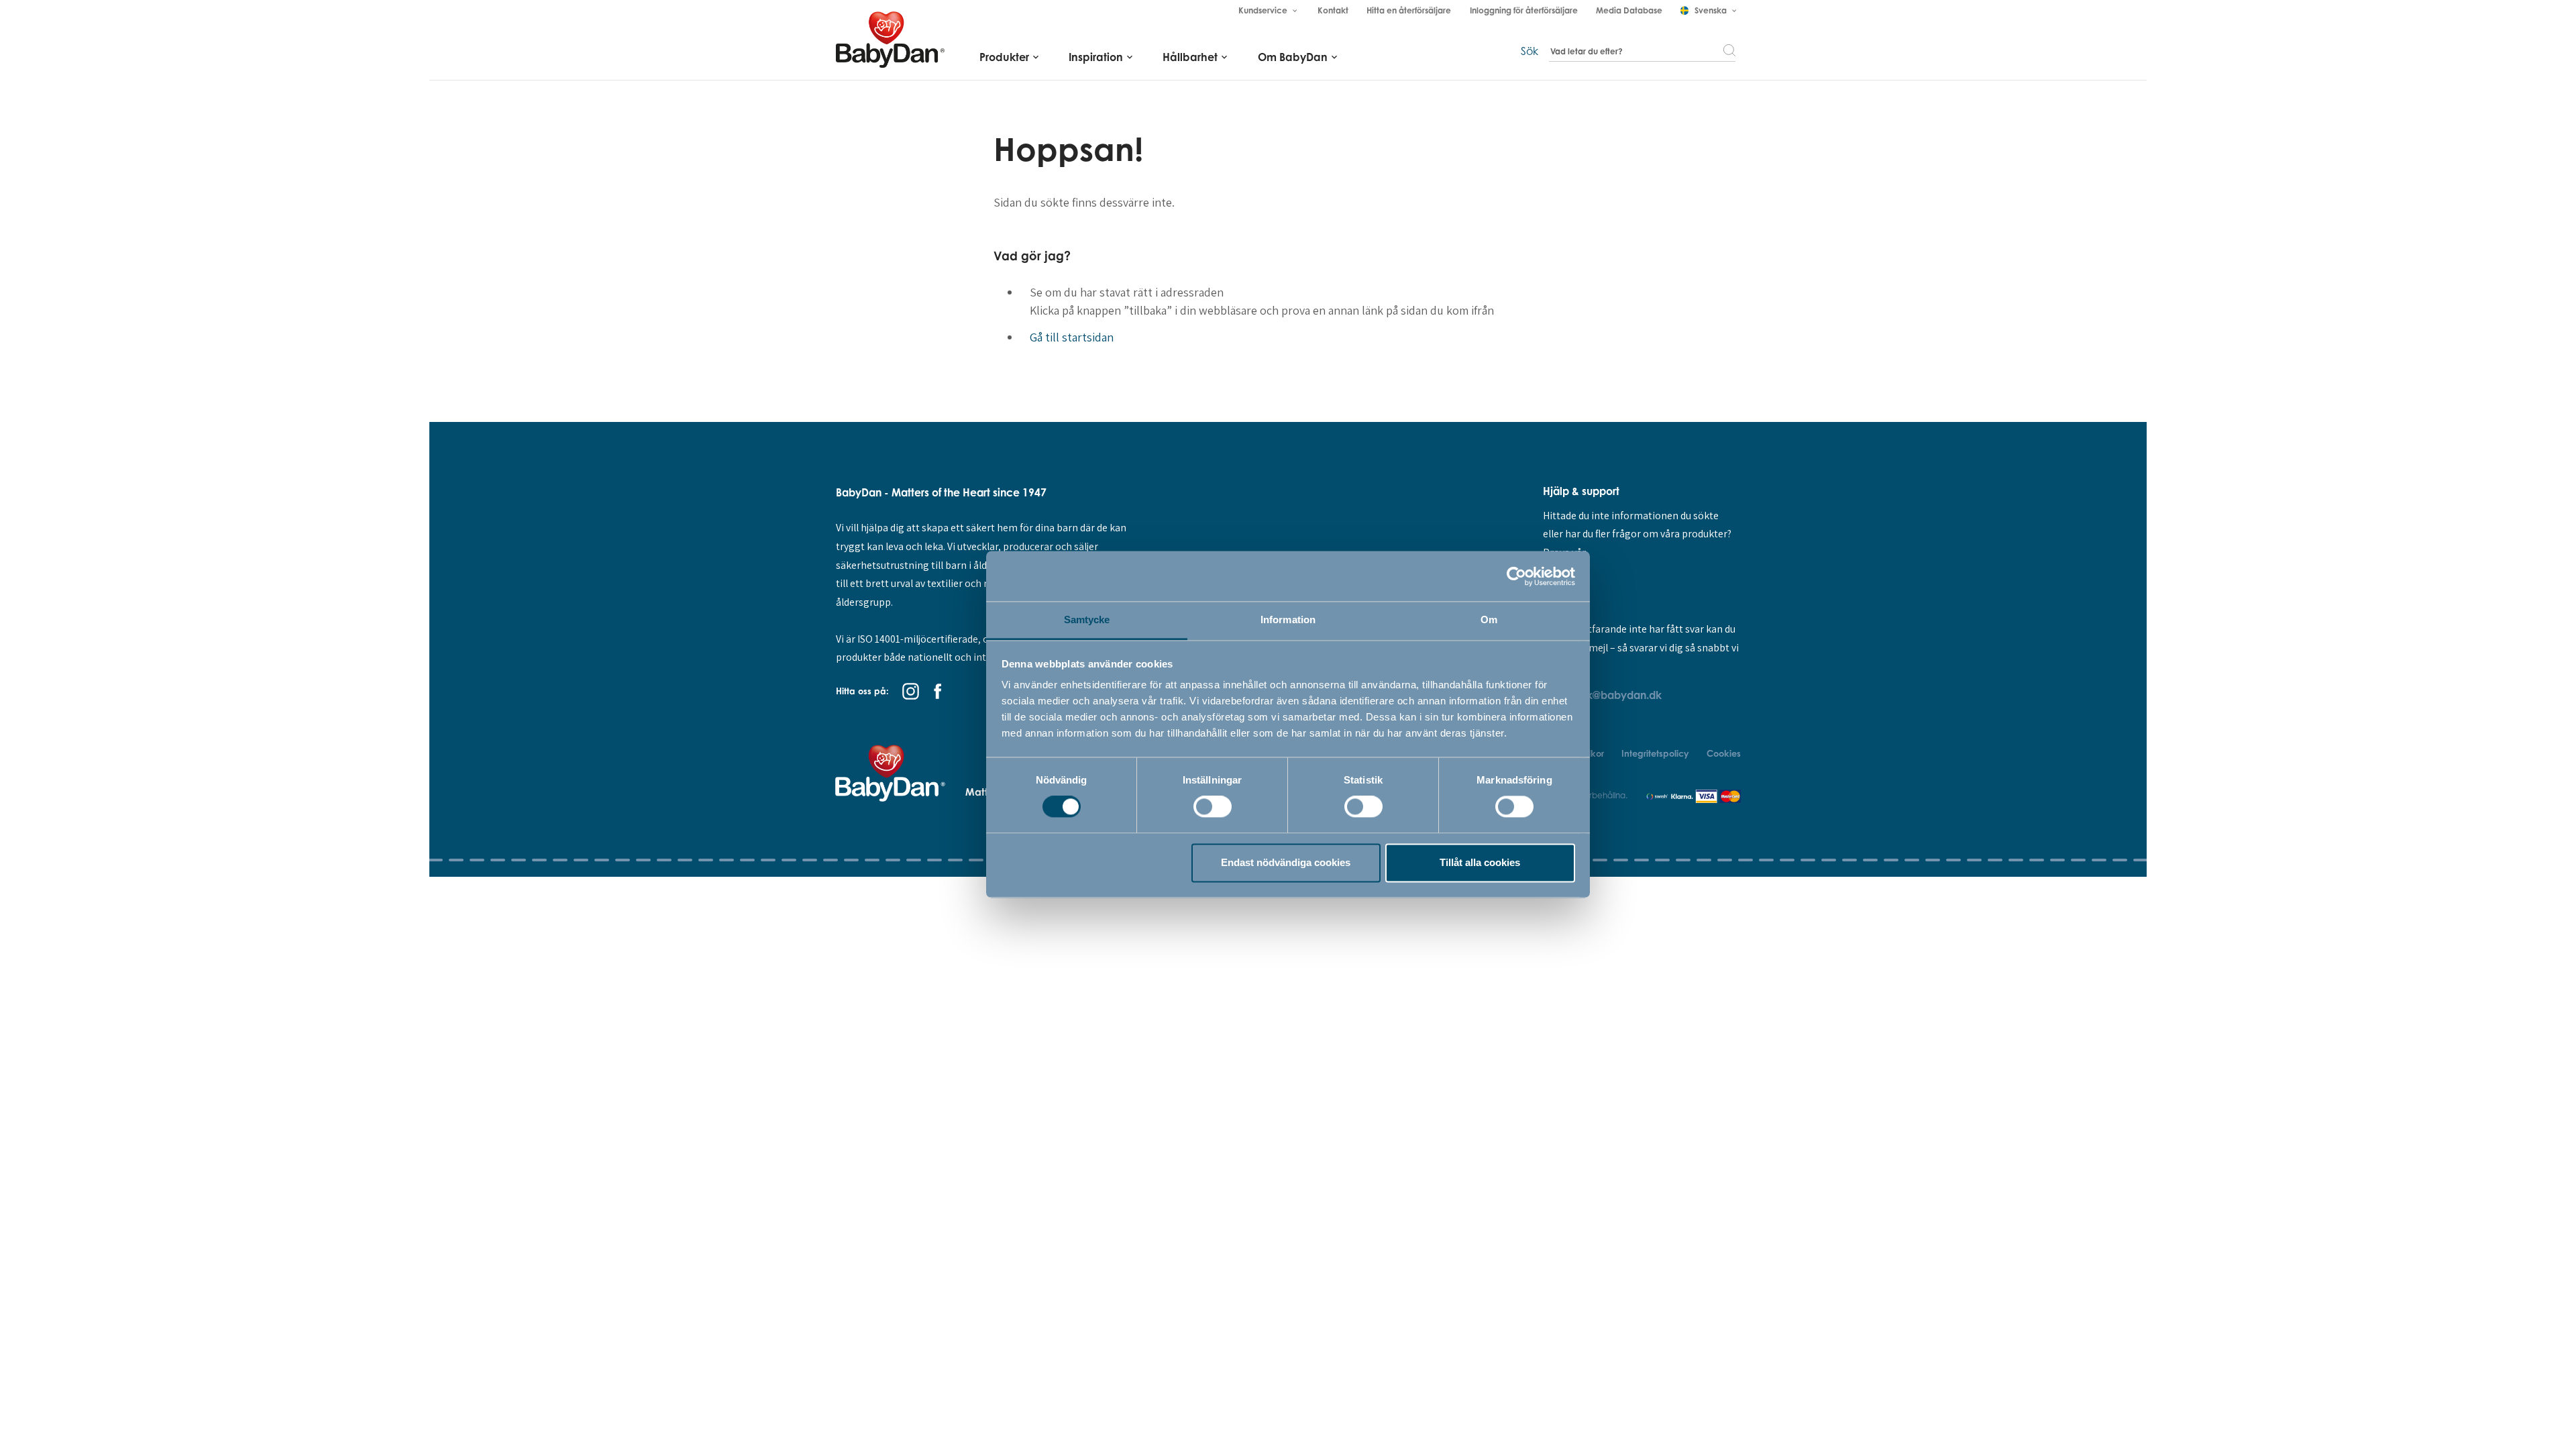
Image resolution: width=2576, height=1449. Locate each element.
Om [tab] (1489, 620)
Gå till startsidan (1072, 337)
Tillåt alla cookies (1480, 862)
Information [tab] (1288, 620)
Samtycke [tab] (1087, 620)
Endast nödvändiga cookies (1286, 862)
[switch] (1213, 807)
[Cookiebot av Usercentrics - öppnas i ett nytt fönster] (1516, 576)
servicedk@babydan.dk (1602, 695)
